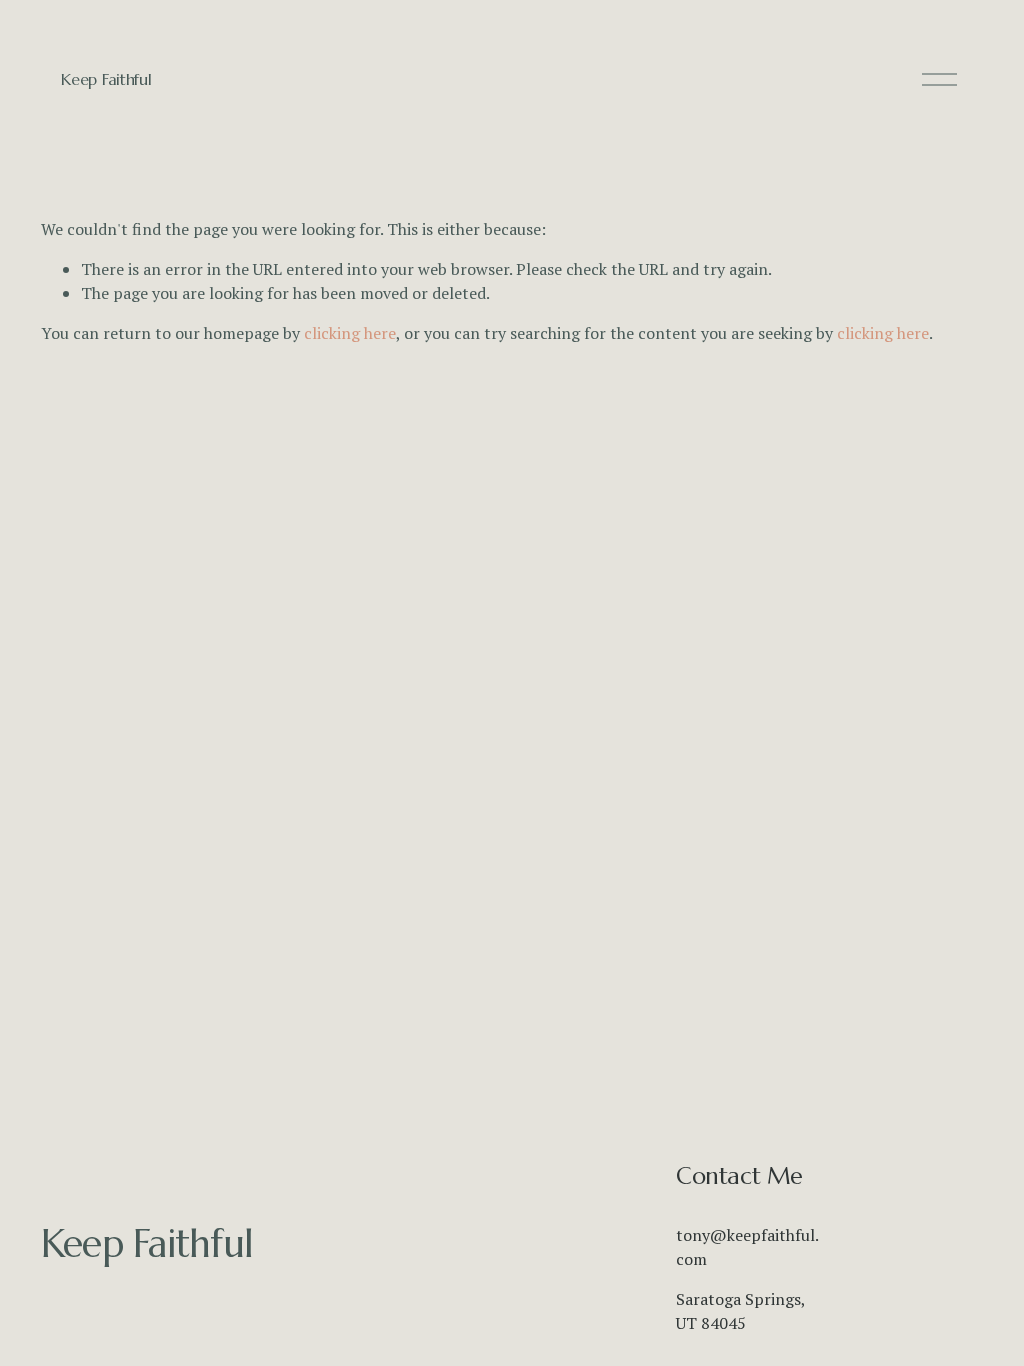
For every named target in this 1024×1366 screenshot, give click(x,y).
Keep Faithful (106, 79)
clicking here (350, 333)
